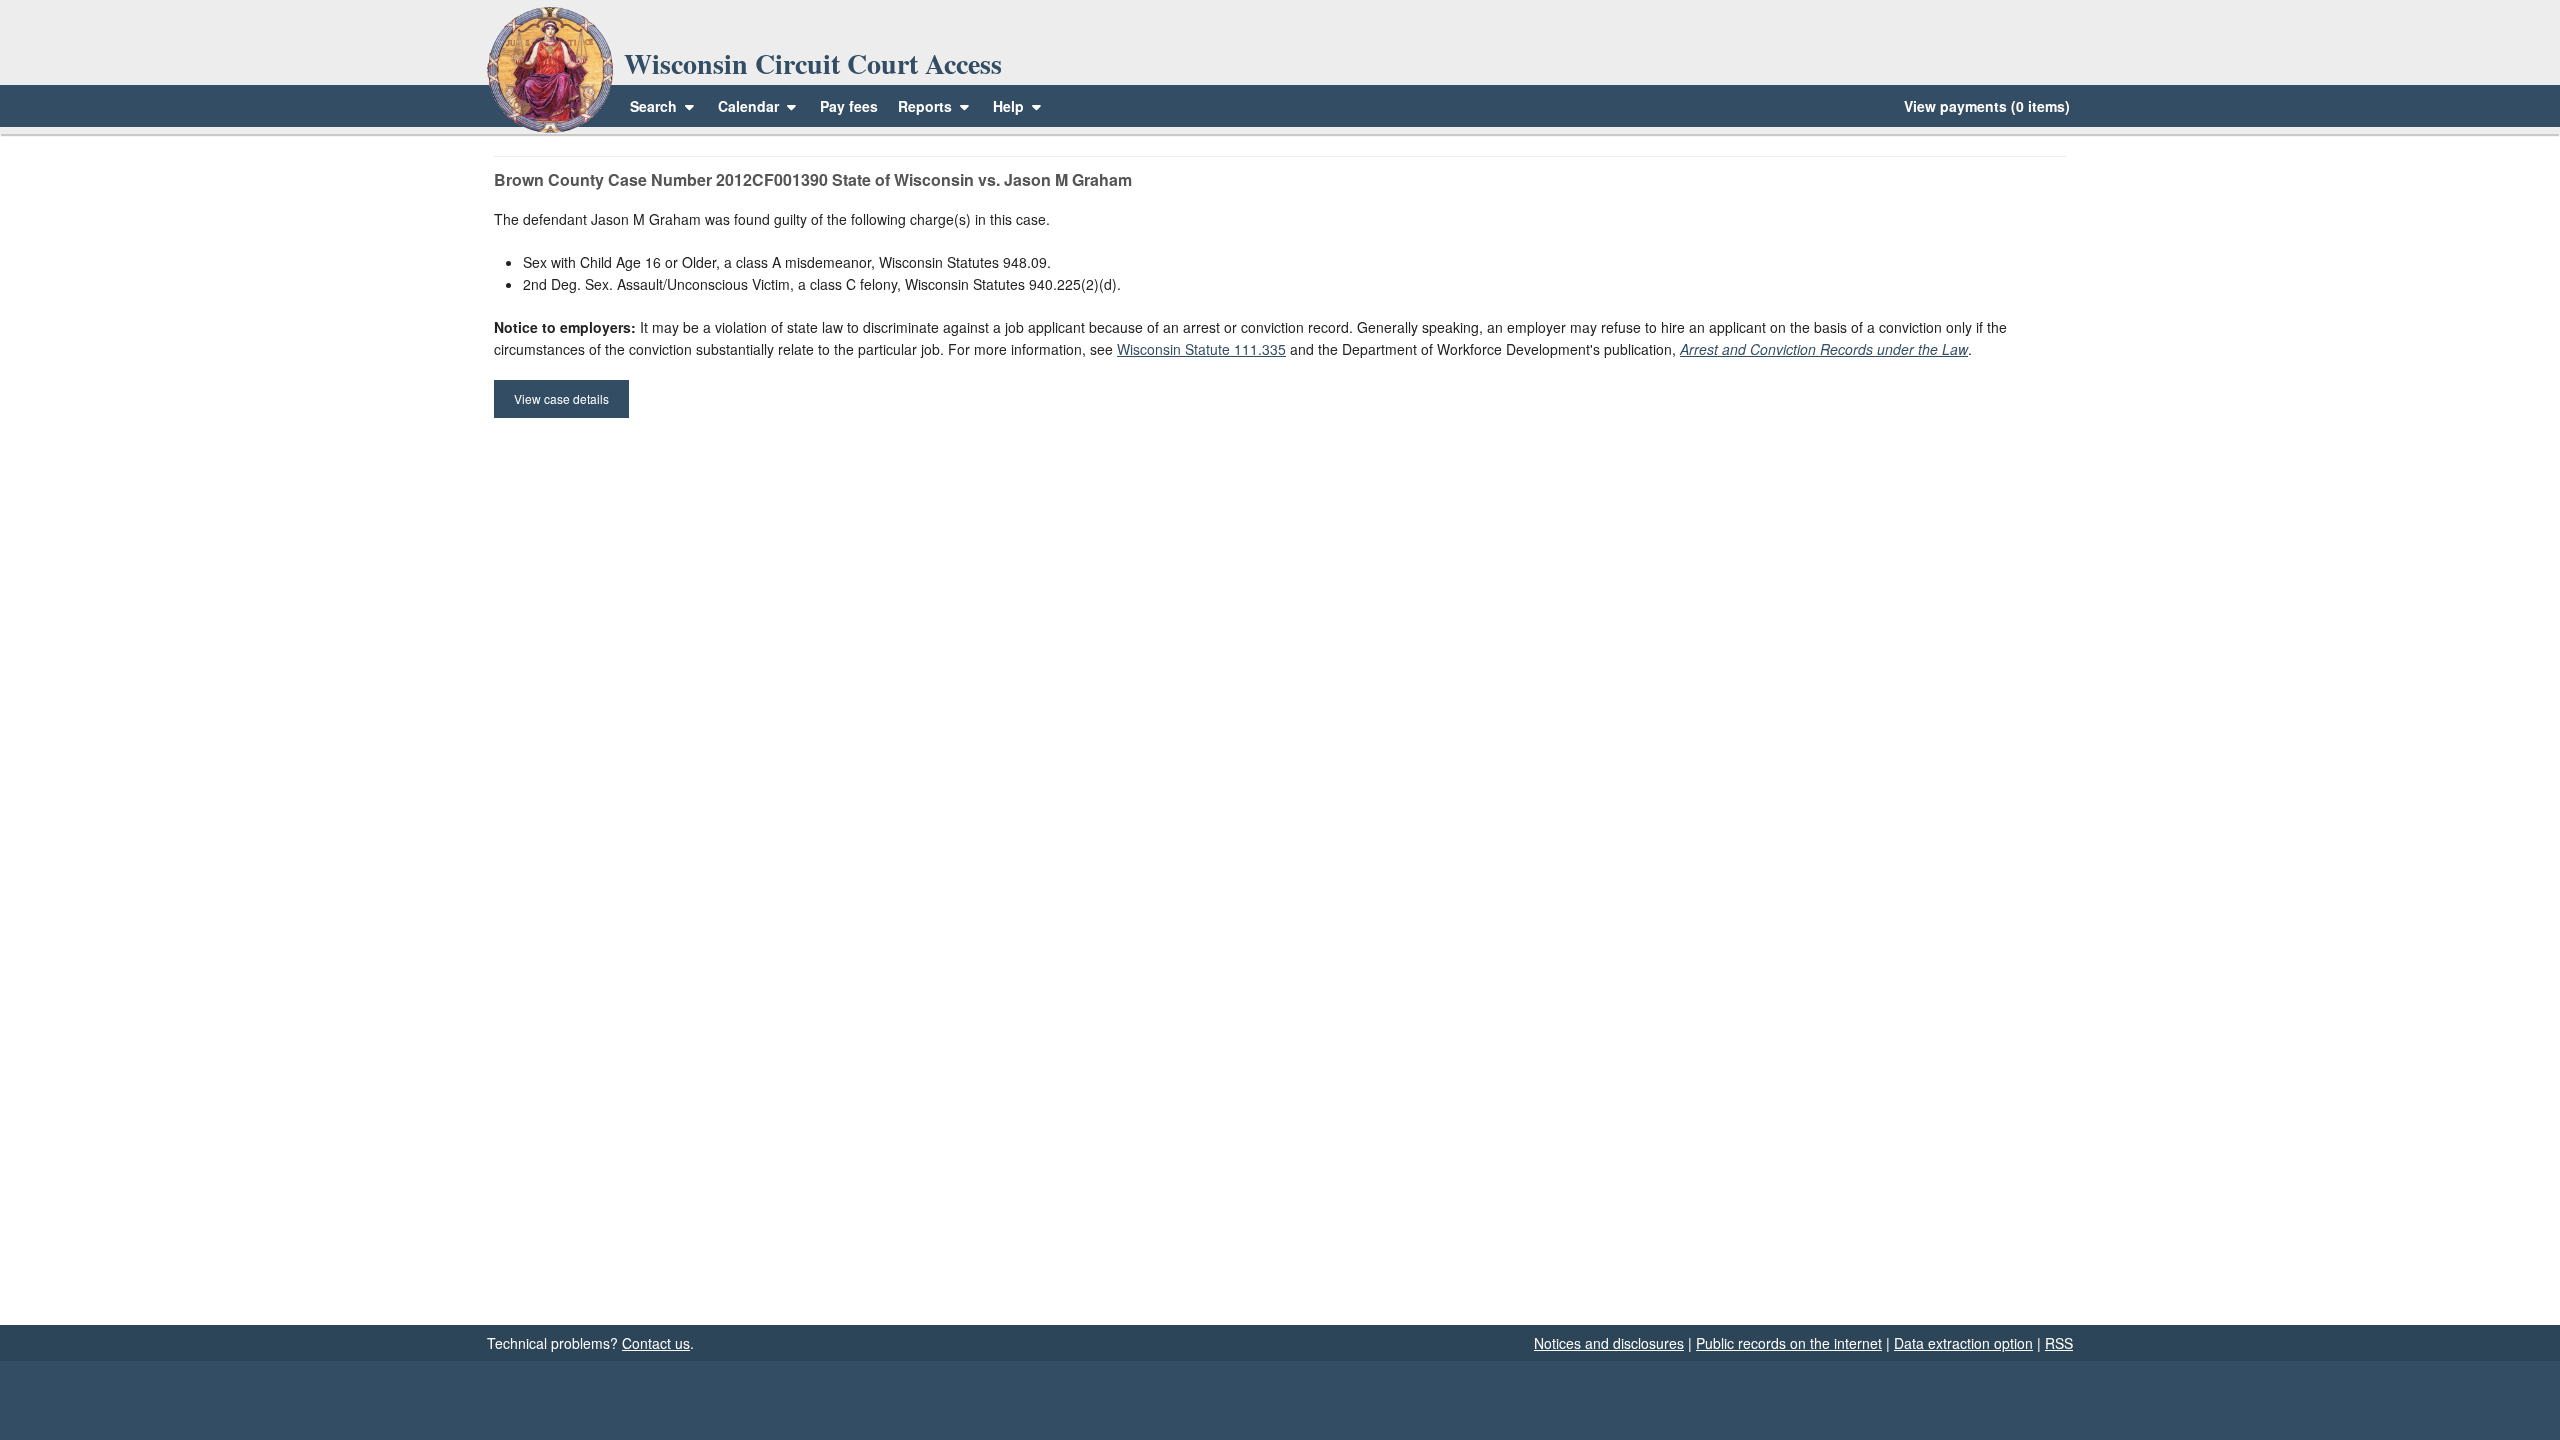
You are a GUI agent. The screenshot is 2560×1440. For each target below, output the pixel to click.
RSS (2059, 1343)
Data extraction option (1963, 1343)
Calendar (748, 106)
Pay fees (849, 106)
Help (1010, 106)
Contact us (656, 1343)
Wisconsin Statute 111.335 (1201, 349)
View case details (561, 398)
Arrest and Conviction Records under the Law (1824, 349)
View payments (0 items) (1987, 106)
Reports (925, 106)
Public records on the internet (1789, 1343)
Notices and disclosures (1609, 1343)
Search (653, 106)
